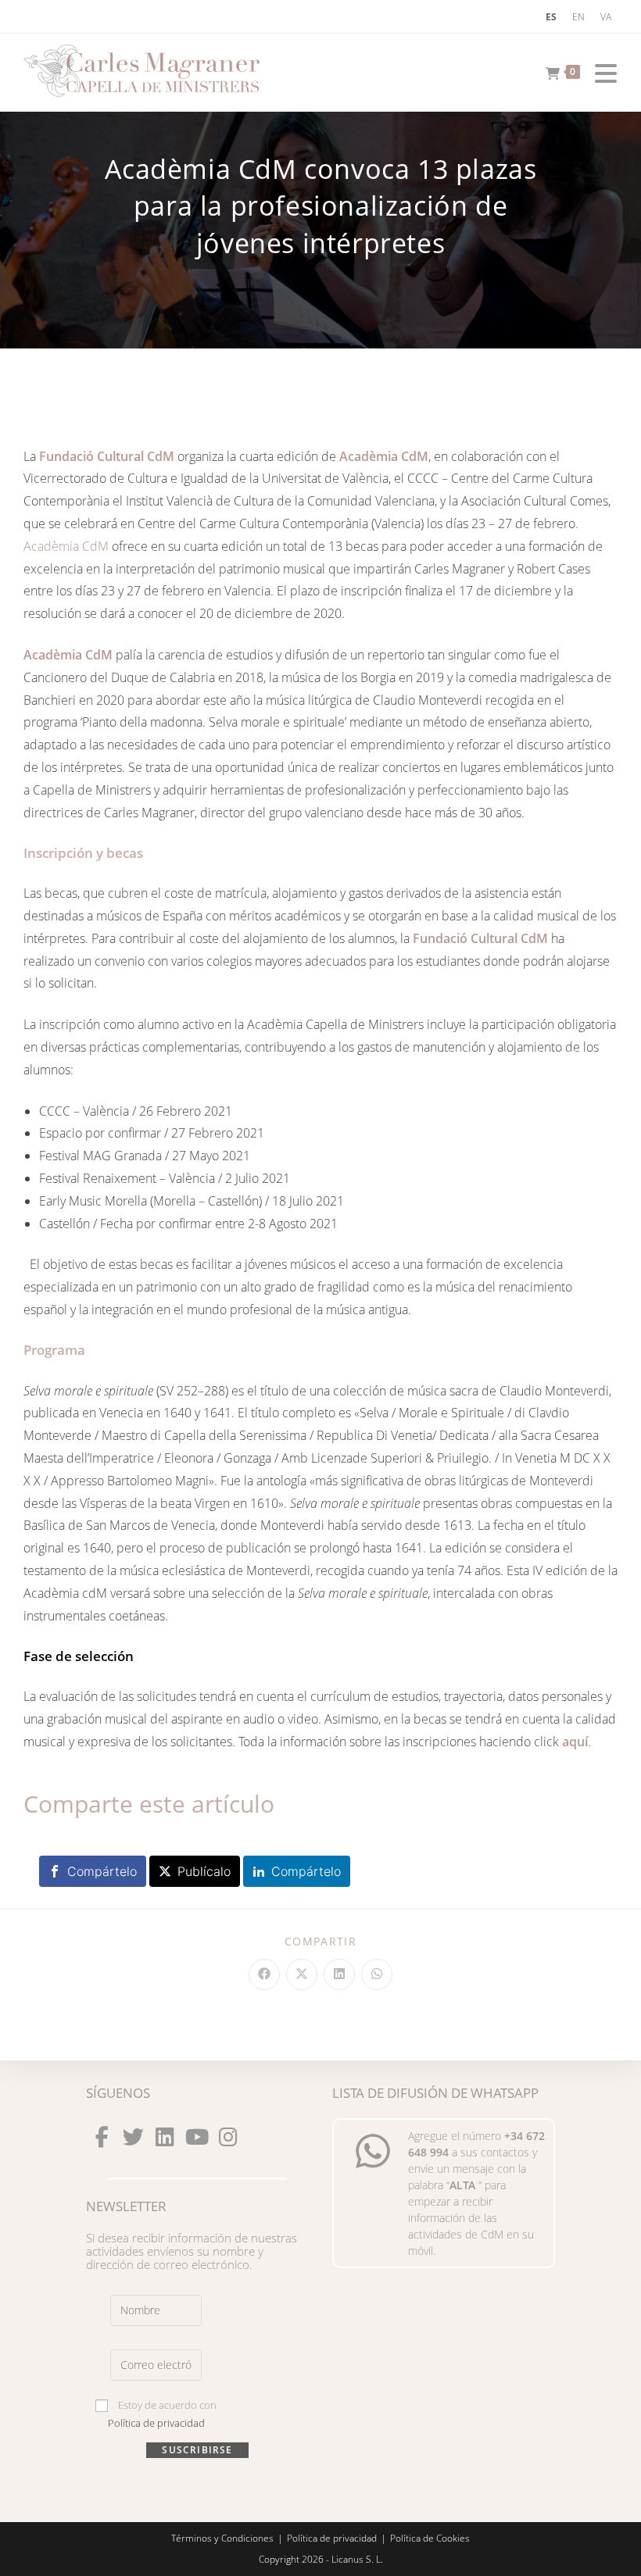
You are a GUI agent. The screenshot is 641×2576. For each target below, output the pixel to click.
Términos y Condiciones (222, 2538)
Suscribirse (197, 2450)
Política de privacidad (156, 2423)
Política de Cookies (430, 2538)
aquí (575, 1742)
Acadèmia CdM (384, 456)
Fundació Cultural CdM (107, 456)
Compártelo (102, 1871)
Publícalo (204, 1871)
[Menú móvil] (600, 70)
